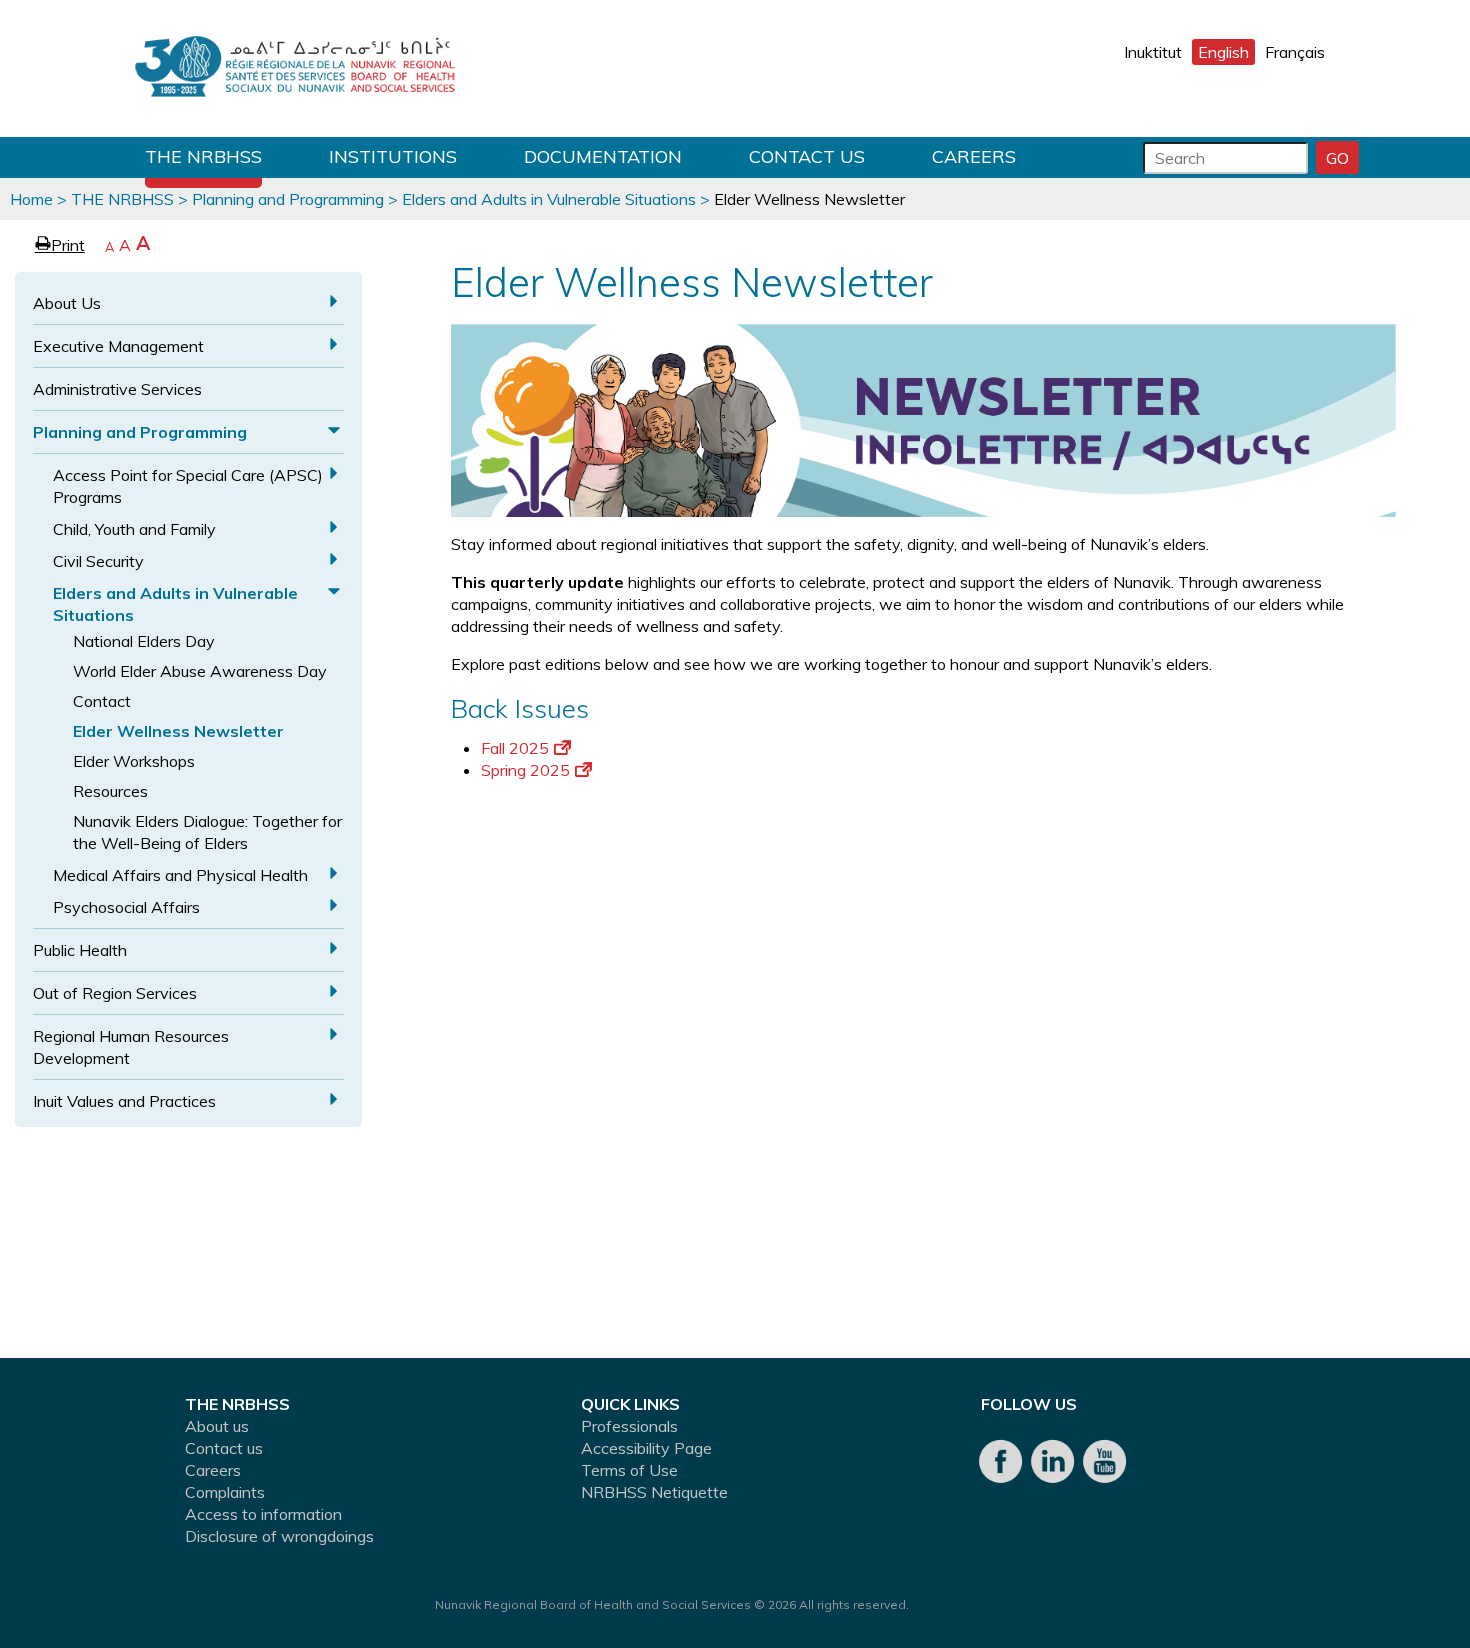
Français (1295, 52)
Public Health (80, 950)
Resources (110, 791)
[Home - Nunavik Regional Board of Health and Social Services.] (295, 68)
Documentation (603, 156)
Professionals (629, 1426)
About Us (67, 303)
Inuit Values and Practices (124, 1101)
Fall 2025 (515, 748)
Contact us (807, 156)
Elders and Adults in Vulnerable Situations (549, 199)
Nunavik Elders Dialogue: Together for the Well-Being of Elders (207, 832)
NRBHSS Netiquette (654, 1492)
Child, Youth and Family (134, 529)
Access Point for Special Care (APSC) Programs (188, 486)
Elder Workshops (134, 761)
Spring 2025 (525, 770)
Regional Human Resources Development (131, 1047)
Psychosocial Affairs (126, 907)
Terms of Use (629, 1470)
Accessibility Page (646, 1448)
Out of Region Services (115, 993)
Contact (102, 701)
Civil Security (98, 561)
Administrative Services (117, 389)
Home (31, 199)
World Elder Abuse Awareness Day (200, 671)
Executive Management (118, 346)
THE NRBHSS (203, 156)
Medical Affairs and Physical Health (180, 875)
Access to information (263, 1514)
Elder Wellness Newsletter (178, 731)
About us (217, 1426)
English (1223, 52)
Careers (974, 156)
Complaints (225, 1492)
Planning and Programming (288, 199)
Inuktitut (1153, 52)
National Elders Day (144, 641)
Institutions (393, 156)
